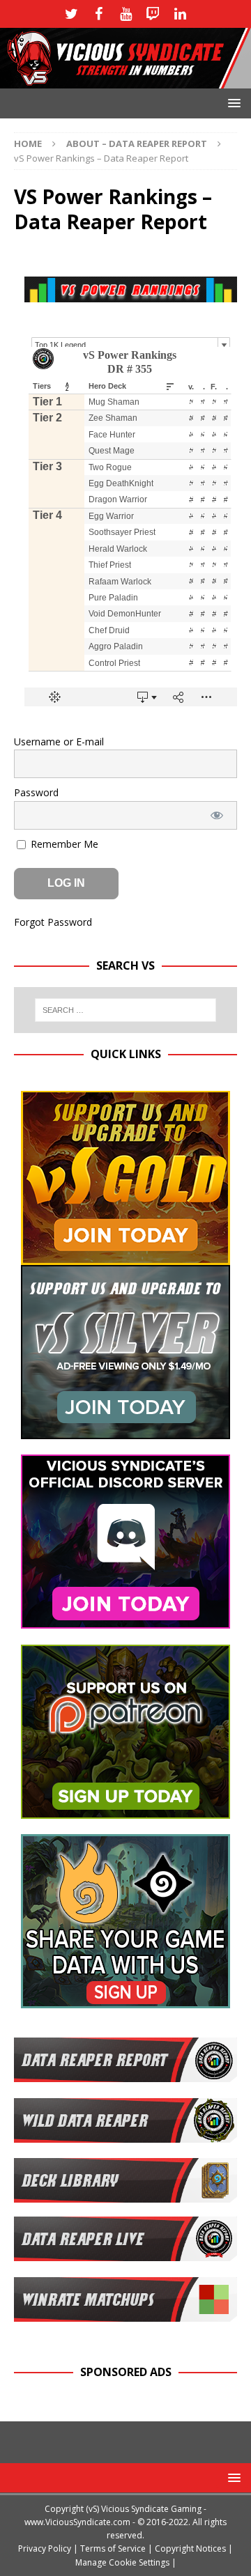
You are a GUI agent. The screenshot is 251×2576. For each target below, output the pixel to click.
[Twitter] (71, 14)
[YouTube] (126, 14)
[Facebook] (99, 14)
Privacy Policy (45, 2548)
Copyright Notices (190, 2548)
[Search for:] (125, 1010)
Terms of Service (113, 2548)
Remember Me (63, 844)
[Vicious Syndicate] (125, 80)
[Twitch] (153, 14)
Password (36, 792)
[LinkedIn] (180, 14)
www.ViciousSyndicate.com (77, 2522)
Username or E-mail (59, 742)
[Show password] (217, 815)
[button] (232, 103)
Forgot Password (53, 922)
